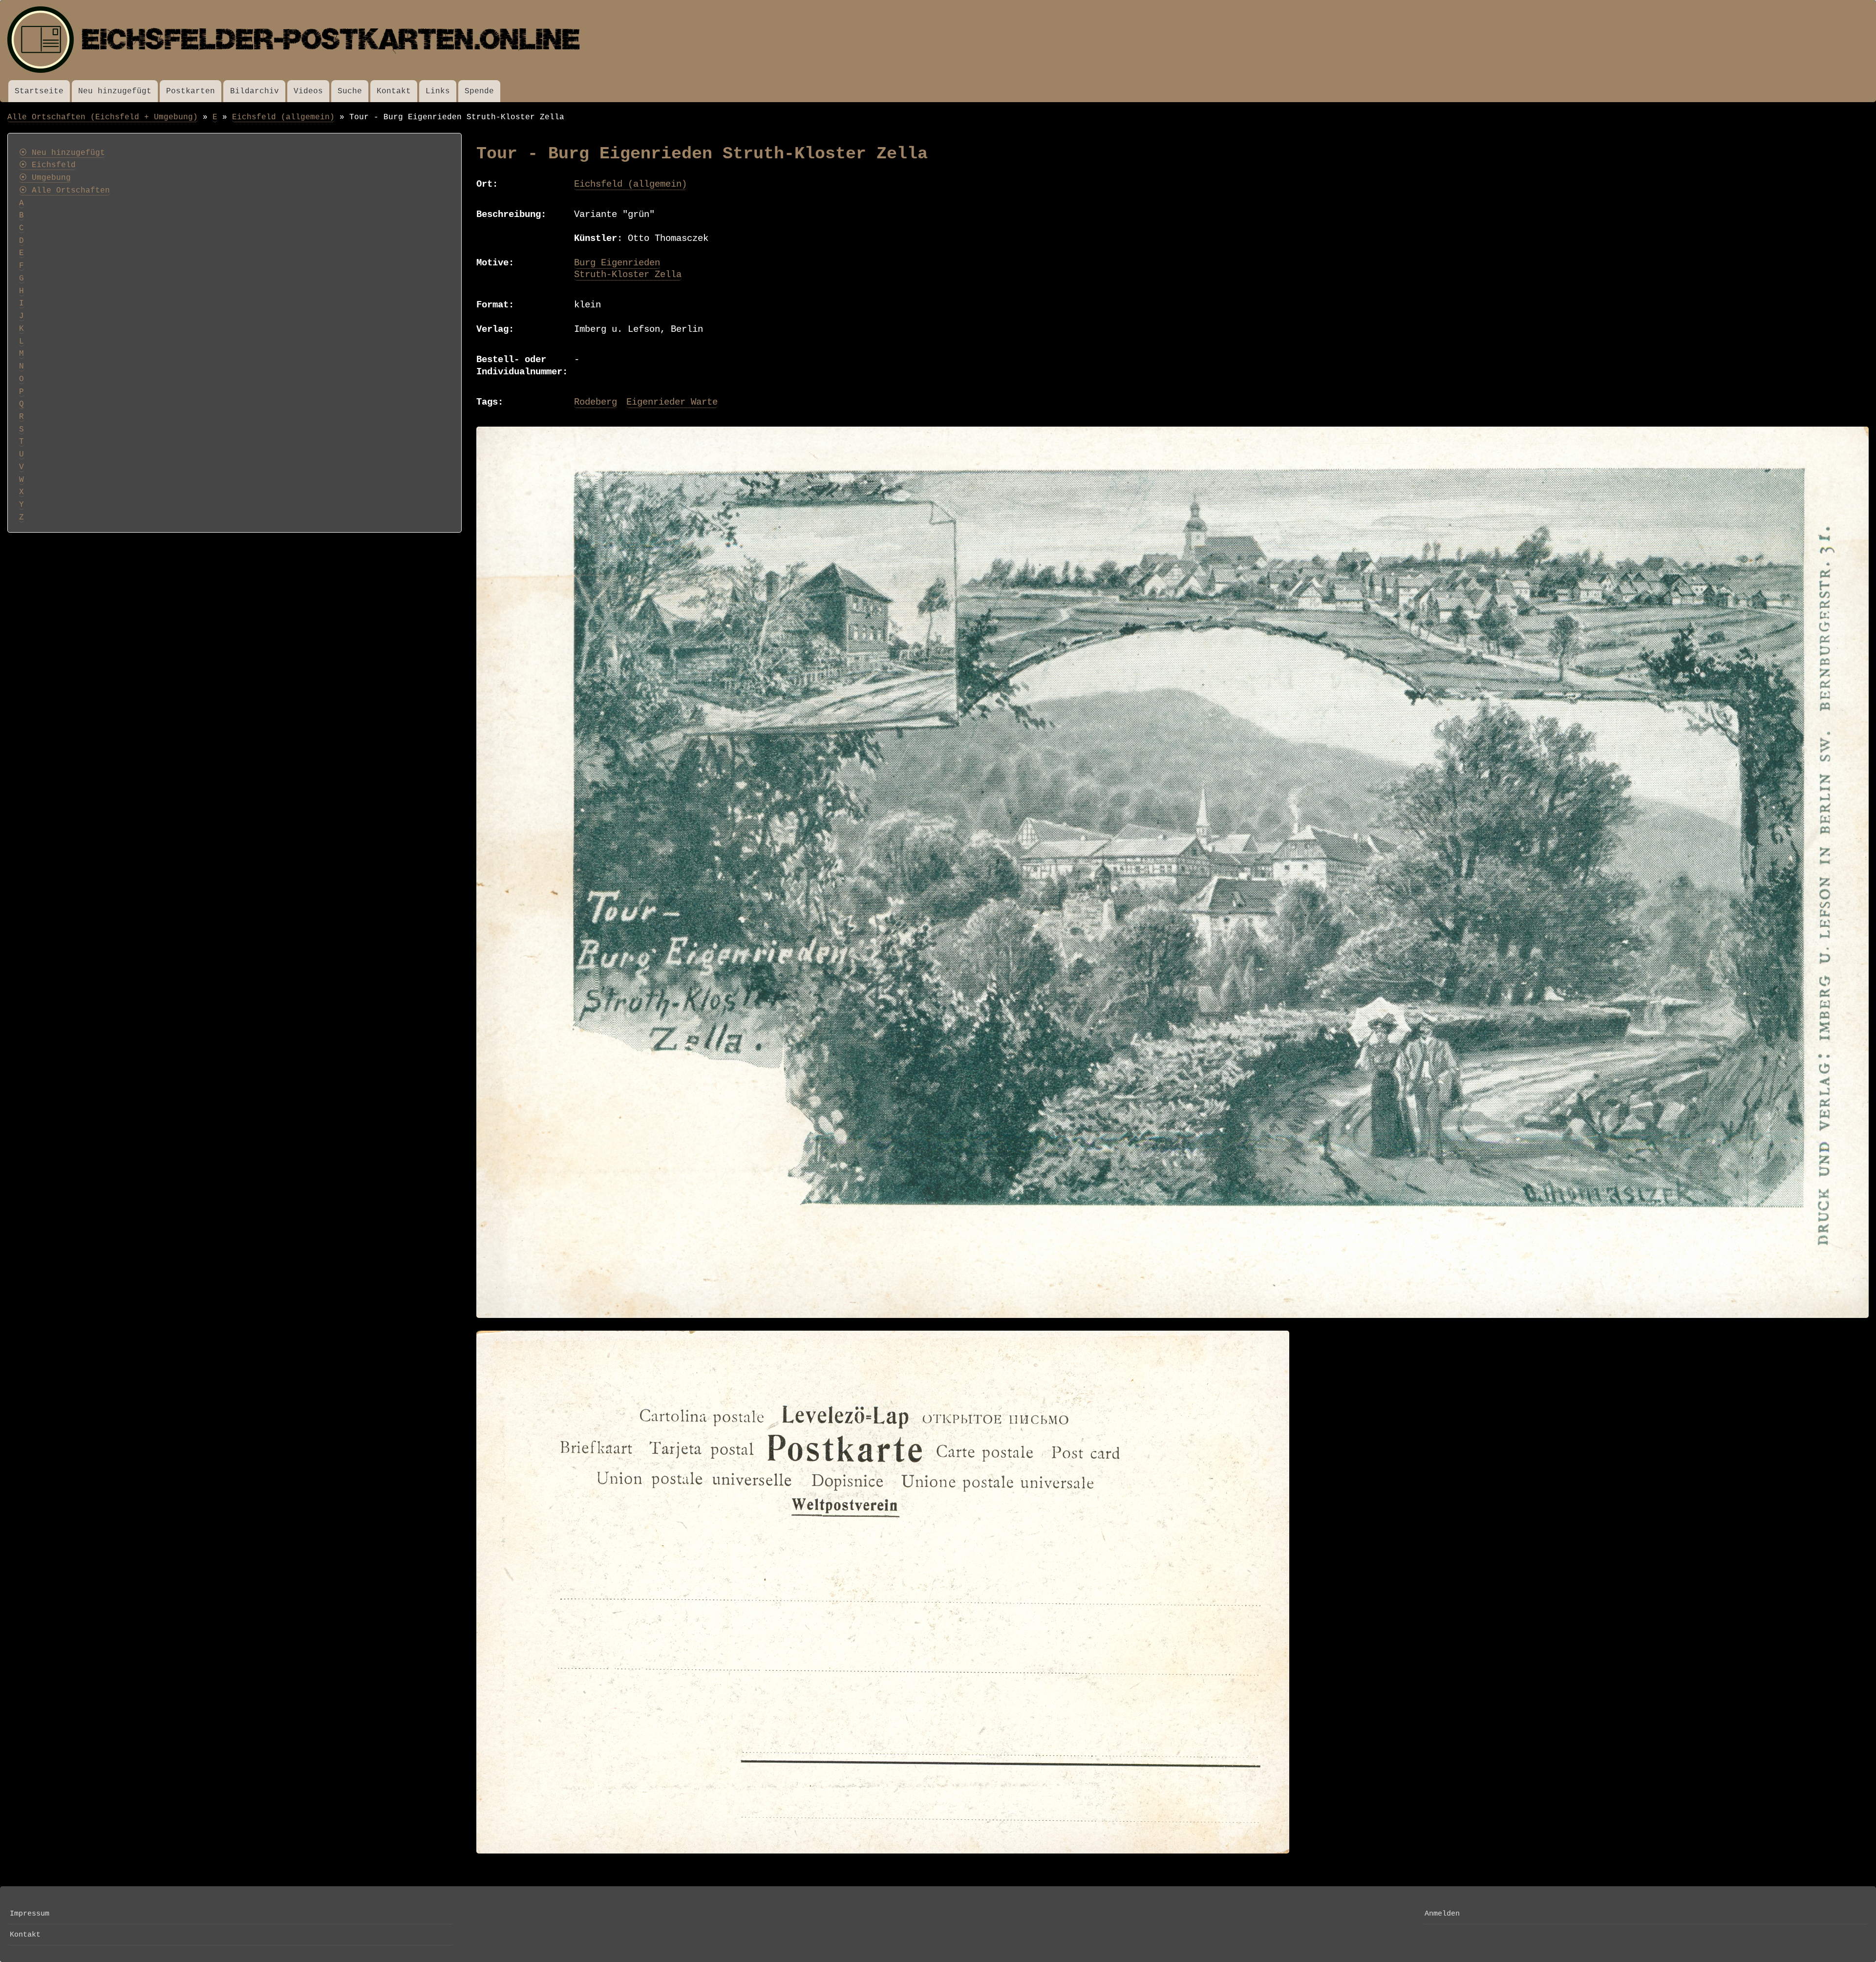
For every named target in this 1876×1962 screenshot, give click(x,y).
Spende (479, 91)
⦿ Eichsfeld (47, 165)
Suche (350, 91)
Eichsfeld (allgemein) (283, 117)
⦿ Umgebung (45, 178)
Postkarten (191, 91)
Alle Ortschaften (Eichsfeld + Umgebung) (103, 117)
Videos (308, 91)
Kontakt (394, 91)
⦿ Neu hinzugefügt (62, 153)
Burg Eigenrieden (617, 263)
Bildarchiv (255, 91)
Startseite (39, 91)
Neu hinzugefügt (115, 91)
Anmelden (1442, 1914)
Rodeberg (596, 402)
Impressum (30, 1914)
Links (438, 91)
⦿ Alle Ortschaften (64, 191)
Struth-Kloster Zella (628, 275)
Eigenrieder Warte (672, 402)
